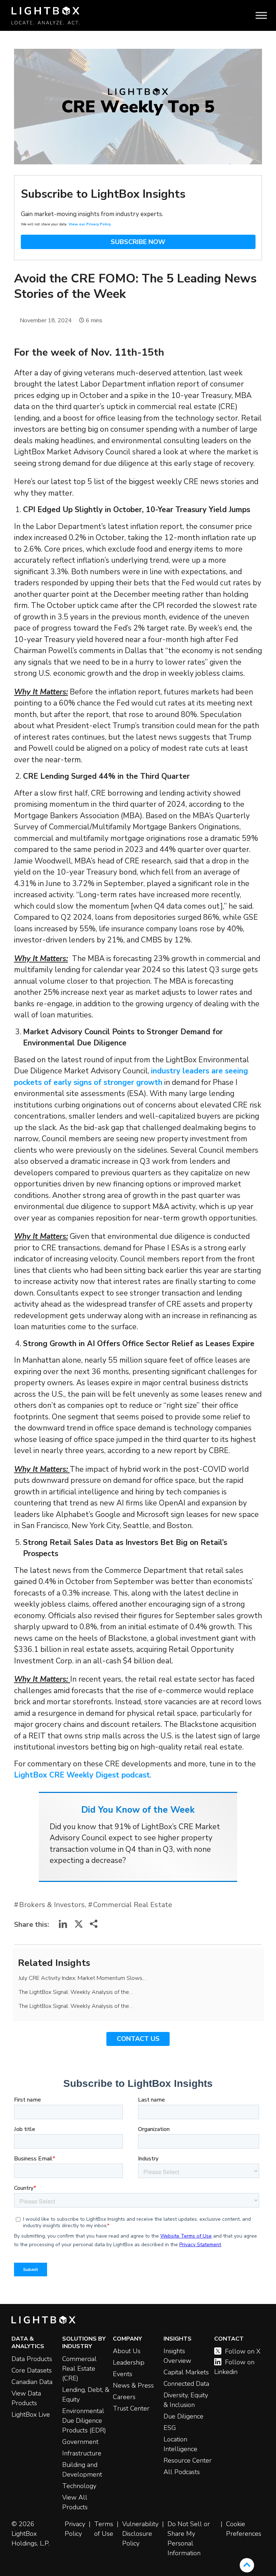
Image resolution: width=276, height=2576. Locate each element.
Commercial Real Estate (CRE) (79, 2369)
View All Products (75, 2502)
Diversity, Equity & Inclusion (186, 2400)
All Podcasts (182, 2472)
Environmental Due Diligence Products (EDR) (84, 2421)
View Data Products (26, 2398)
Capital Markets (186, 2372)
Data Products (32, 2359)
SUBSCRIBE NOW (138, 242)
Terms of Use (104, 2529)
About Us (127, 2351)
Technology (79, 2486)
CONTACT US (138, 2039)
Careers (124, 2397)
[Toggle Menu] (261, 16)
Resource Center (188, 2460)
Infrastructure (82, 2453)
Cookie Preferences (244, 2529)
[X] (79, 1926)
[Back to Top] (247, 2565)
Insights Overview (177, 2356)
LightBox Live (31, 2415)
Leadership (129, 2362)
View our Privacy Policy (90, 224)
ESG (170, 2428)
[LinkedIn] (63, 1926)
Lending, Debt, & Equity (86, 2395)
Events (123, 2374)
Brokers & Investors (52, 1905)
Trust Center (131, 2408)
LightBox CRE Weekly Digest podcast (82, 1775)
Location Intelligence (180, 2444)
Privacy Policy (75, 2529)
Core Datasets (32, 2370)
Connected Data (186, 2384)
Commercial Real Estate (133, 1905)
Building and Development (82, 2470)
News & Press (133, 2385)
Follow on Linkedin (234, 2367)
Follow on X (243, 2351)
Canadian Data (32, 2382)
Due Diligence (183, 2416)
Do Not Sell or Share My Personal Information (189, 2538)
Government (80, 2442)
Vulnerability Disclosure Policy (140, 2534)
